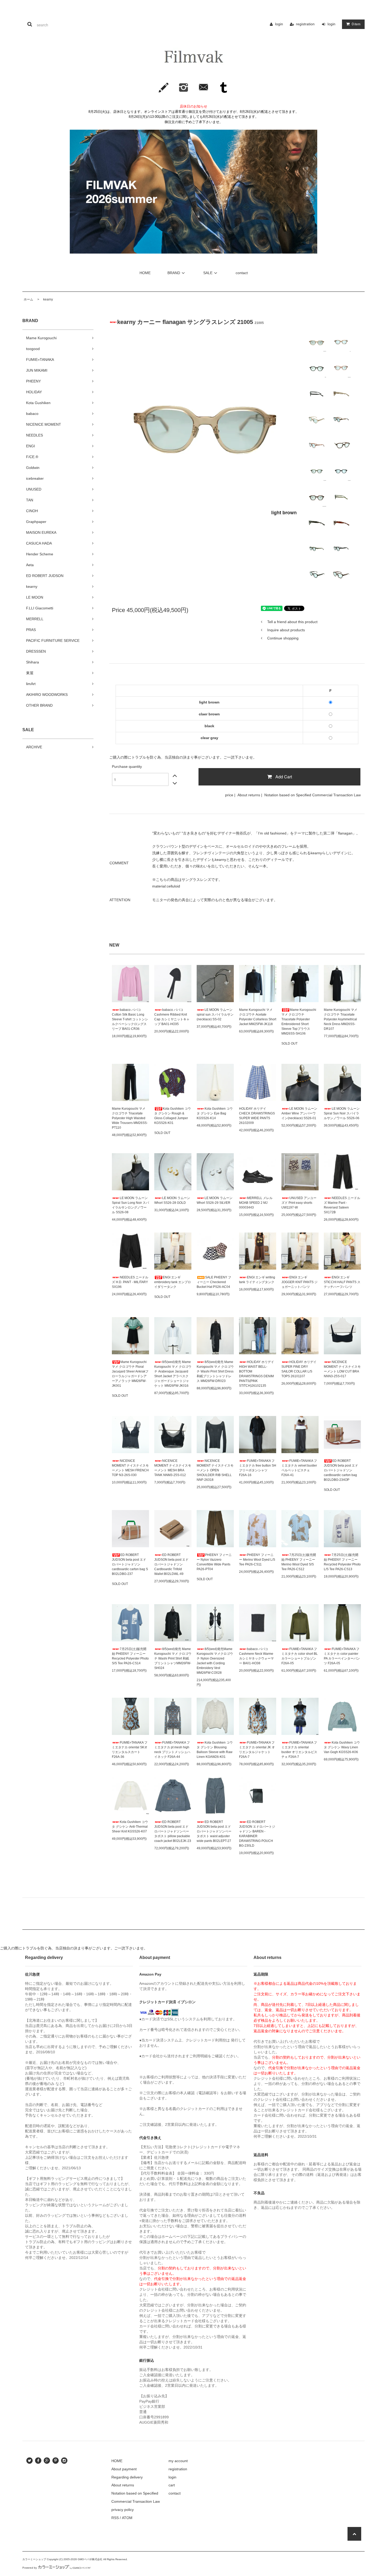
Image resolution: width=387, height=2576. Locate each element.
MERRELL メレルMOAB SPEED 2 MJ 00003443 (256, 1203)
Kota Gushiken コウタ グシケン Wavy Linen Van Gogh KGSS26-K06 (342, 1747)
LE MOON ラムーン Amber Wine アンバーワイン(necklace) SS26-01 (299, 1113)
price (229, 795)
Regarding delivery (127, 2477)
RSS (115, 2518)
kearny (46, 299)
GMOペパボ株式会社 (90, 2559)
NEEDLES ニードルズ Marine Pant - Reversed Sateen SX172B (342, 1205)
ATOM (127, 2518)
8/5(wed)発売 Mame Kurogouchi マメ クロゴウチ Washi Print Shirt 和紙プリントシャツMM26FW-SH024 (173, 1658)
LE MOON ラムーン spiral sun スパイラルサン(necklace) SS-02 (215, 1015)
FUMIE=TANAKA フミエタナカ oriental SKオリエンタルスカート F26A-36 (130, 1750)
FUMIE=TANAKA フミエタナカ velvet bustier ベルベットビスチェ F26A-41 (299, 1468)
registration (305, 24)
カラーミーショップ (34, 2559)
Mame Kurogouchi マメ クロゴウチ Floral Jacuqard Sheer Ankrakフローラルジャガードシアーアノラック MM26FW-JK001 (130, 1374)
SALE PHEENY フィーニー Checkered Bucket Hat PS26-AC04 (214, 1282)
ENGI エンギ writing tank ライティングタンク (257, 1280)
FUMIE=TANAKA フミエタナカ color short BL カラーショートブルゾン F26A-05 (300, 1656)
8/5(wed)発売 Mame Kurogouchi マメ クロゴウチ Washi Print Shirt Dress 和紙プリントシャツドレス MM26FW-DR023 (215, 1371)
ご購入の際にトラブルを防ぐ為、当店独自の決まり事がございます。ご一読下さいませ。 (183, 757)
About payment (124, 2469)
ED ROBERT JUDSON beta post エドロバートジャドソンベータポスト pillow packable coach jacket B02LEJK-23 (173, 1831)
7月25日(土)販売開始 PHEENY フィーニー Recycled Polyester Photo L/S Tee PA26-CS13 (342, 1562)
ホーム (28, 299)
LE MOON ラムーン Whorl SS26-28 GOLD (172, 1200)
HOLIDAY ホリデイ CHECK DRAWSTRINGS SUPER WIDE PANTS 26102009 (257, 1116)
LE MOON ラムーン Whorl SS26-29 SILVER (215, 1200)
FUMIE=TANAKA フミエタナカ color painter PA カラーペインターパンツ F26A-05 (342, 1656)
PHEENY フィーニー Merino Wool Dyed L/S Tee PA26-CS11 (257, 1560)
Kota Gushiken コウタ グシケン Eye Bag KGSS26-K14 (215, 1113)
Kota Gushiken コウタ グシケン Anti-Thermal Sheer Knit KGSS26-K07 (130, 1827)
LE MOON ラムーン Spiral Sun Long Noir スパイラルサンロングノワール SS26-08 (130, 1205)
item (356, 24)
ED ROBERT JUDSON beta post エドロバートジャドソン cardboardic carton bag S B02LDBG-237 (130, 1564)
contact (242, 273)
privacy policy (123, 2510)
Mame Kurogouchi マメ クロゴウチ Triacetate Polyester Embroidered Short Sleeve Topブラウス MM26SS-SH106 (299, 1022)
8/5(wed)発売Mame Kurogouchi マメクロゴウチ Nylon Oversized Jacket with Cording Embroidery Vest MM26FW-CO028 (215, 1661)
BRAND (174, 273)
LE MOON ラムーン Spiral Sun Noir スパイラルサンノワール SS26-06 (342, 1113)
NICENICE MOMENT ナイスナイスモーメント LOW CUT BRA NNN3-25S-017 (342, 1369)
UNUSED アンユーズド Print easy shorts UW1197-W (299, 1203)
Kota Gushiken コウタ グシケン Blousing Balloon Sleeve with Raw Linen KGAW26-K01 (215, 1750)
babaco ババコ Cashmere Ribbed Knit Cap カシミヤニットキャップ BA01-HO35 (172, 1017)
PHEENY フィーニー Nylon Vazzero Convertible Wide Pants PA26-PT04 (214, 1562)
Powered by (30, 2568)
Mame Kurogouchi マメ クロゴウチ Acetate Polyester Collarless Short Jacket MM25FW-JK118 (258, 1017)
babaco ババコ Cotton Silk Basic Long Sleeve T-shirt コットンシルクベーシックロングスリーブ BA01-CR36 (130, 1019)
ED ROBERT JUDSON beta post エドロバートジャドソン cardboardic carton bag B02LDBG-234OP (341, 1470)
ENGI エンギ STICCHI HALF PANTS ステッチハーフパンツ (342, 1282)
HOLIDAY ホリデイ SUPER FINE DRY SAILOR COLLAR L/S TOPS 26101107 (299, 1369)
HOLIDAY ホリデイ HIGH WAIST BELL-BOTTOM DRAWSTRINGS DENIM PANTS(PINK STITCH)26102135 (257, 1374)
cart (172, 2485)
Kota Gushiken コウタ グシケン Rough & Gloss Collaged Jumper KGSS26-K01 (173, 1116)
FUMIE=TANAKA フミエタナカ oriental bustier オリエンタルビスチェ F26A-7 (299, 1750)
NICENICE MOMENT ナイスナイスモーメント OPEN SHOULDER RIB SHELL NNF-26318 (215, 1470)
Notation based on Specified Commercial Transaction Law (312, 795)
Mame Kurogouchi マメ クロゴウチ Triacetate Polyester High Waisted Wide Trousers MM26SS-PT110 (130, 1118)
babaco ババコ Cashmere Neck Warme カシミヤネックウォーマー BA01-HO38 (256, 1656)
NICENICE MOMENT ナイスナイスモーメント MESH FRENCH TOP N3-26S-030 (130, 1468)
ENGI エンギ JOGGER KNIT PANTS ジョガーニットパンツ (299, 1282)
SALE (208, 273)
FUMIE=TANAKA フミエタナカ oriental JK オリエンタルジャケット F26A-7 (257, 1750)
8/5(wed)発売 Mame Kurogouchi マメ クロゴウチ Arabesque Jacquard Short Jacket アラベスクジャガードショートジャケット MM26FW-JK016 (173, 1374)
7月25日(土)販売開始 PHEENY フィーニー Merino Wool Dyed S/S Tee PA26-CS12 (299, 1562)
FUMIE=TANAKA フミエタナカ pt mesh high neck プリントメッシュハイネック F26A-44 (172, 1750)
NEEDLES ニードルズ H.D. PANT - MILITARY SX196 (130, 1282)
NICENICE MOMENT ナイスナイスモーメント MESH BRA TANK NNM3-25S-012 (173, 1468)
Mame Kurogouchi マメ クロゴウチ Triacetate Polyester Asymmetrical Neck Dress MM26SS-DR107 (341, 1019)
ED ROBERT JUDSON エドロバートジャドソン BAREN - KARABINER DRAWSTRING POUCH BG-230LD (257, 1834)
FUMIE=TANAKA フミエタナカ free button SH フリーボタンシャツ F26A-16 (258, 1468)
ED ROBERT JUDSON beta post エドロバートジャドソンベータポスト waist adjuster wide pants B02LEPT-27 (214, 1831)
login (279, 24)
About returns (249, 795)
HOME (145, 273)
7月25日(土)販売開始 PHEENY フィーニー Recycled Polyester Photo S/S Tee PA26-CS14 (130, 1656)
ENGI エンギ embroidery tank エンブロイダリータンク (173, 1282)
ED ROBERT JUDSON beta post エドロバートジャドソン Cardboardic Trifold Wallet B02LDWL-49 (171, 1564)
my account (178, 2461)
